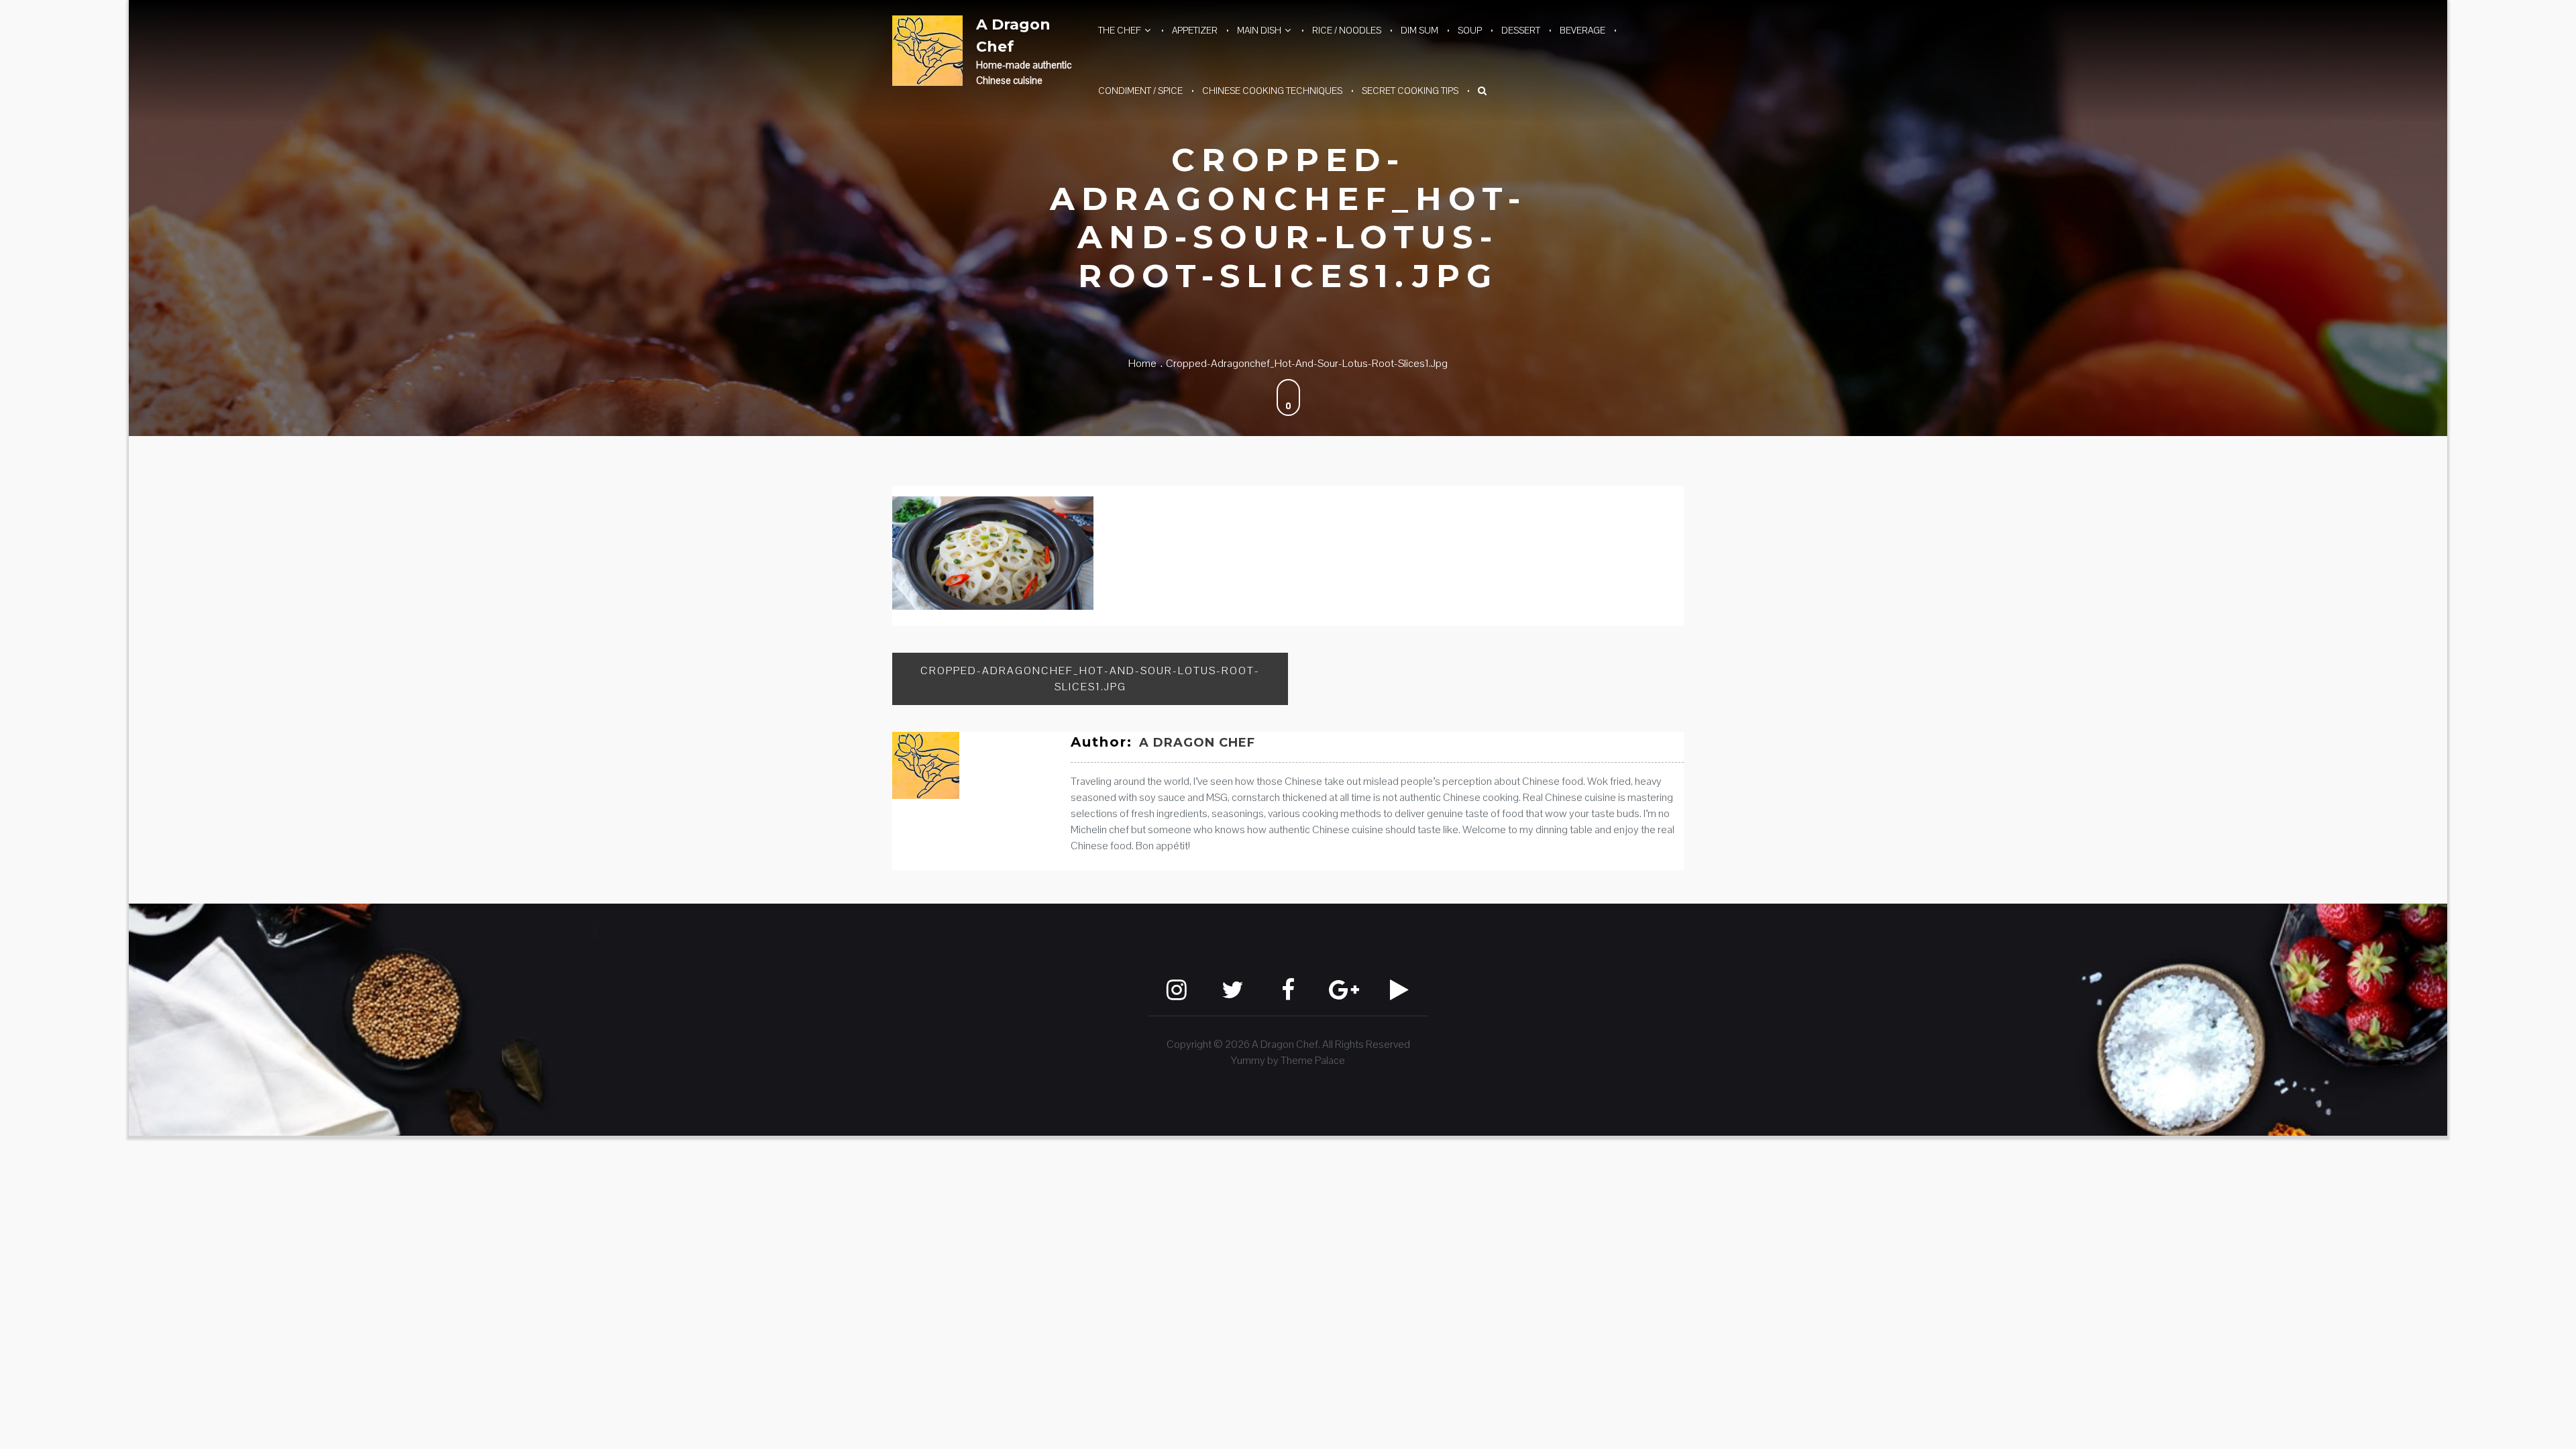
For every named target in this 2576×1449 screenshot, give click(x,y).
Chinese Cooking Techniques (1272, 91)
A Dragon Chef (1013, 36)
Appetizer (1195, 30)
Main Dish (1259, 30)
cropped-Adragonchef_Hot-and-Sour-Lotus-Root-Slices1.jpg (1090, 679)
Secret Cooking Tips (1410, 91)
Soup (1470, 30)
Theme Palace (1313, 1060)
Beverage (1582, 30)
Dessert (1521, 30)
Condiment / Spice (1140, 91)
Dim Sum (1419, 30)
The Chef (1120, 30)
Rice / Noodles (1347, 30)
